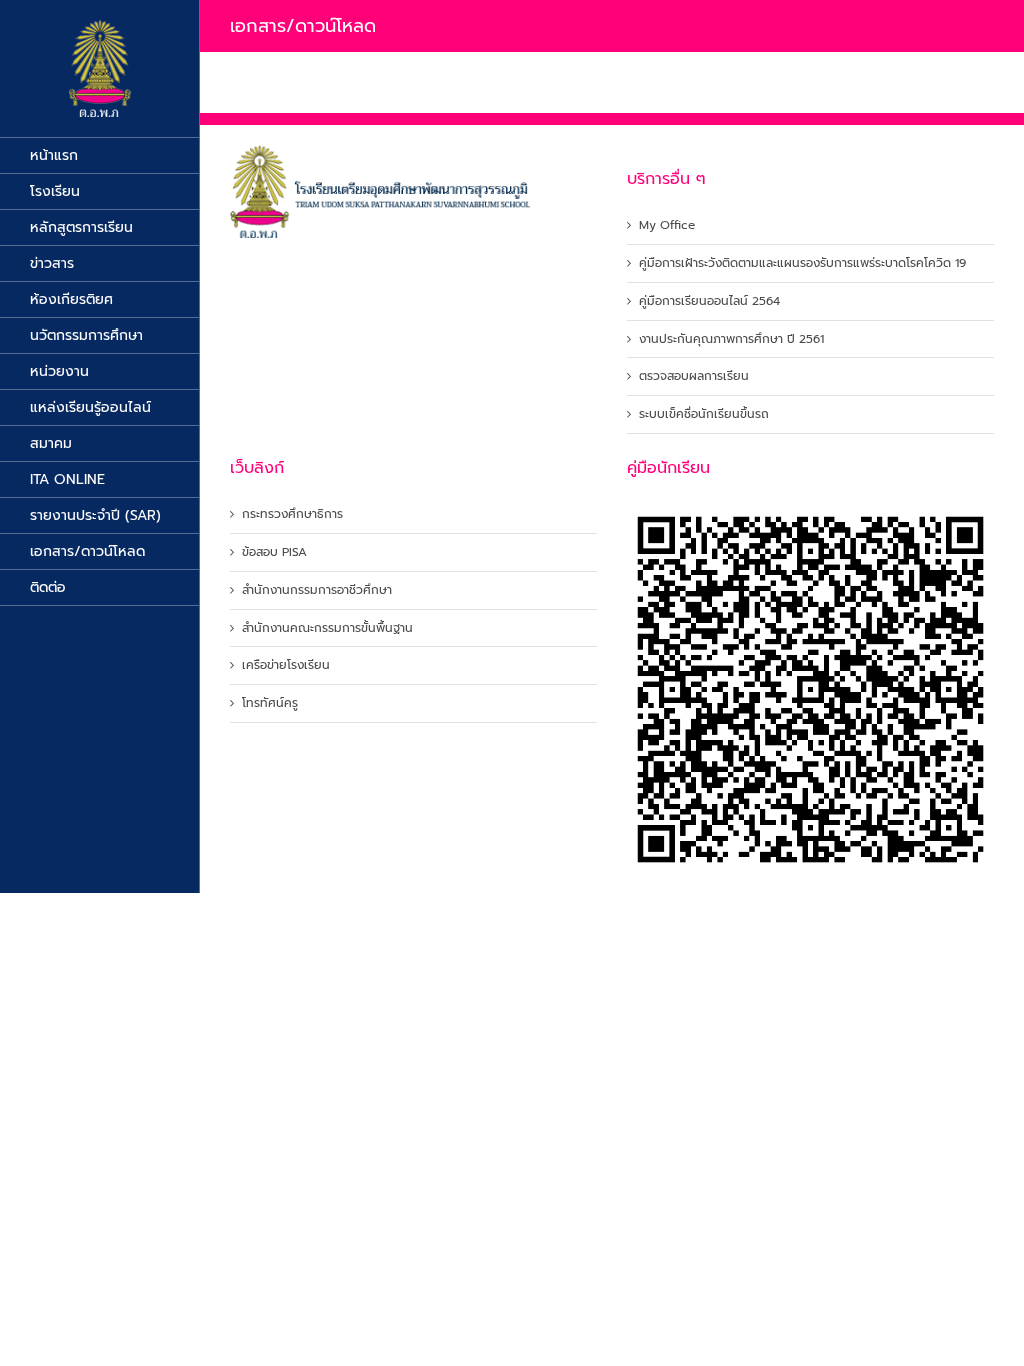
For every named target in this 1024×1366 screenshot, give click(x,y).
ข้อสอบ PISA (274, 552)
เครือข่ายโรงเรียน (286, 665)
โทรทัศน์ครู (270, 703)
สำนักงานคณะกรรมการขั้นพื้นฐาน (327, 628)
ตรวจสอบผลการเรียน (694, 376)
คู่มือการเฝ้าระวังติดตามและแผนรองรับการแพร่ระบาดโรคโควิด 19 (802, 263)
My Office (667, 225)
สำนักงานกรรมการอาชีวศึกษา (317, 590)
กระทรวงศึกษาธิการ (292, 514)
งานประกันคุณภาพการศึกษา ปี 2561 (731, 339)
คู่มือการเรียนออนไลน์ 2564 (709, 301)
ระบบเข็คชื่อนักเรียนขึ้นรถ (704, 414)
